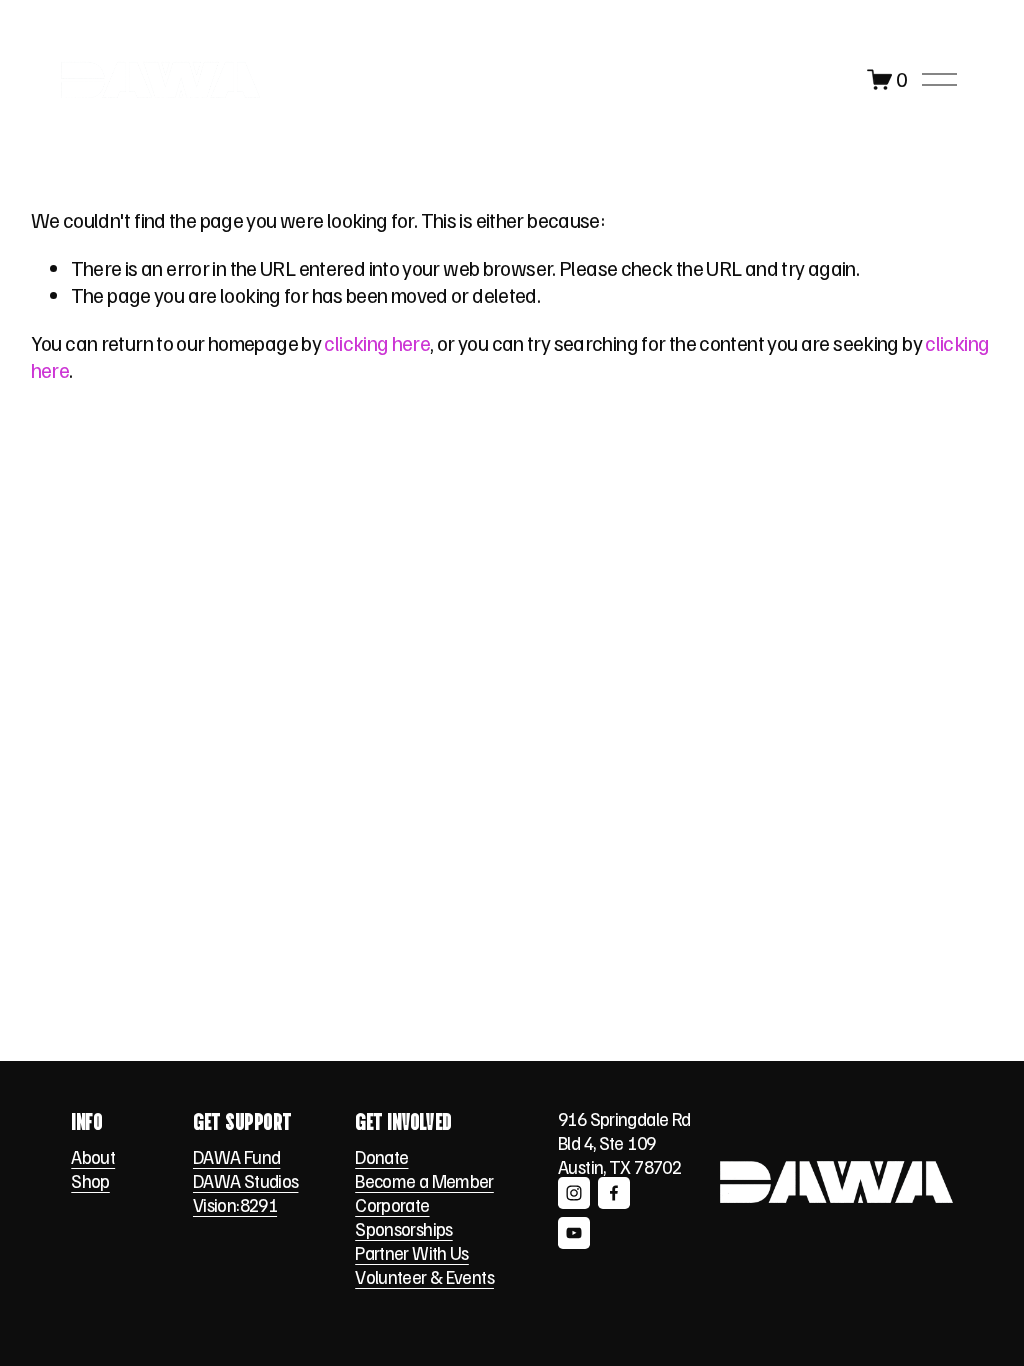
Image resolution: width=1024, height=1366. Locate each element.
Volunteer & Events (424, 1276)
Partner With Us (412, 1252)
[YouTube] (574, 1233)
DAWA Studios (245, 1180)
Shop (90, 1180)
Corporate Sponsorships (403, 1216)
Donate (381, 1156)
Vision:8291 (235, 1204)
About (93, 1156)
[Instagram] (574, 1193)
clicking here (377, 343)
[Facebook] (614, 1193)
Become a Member (424, 1180)
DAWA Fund (236, 1156)
